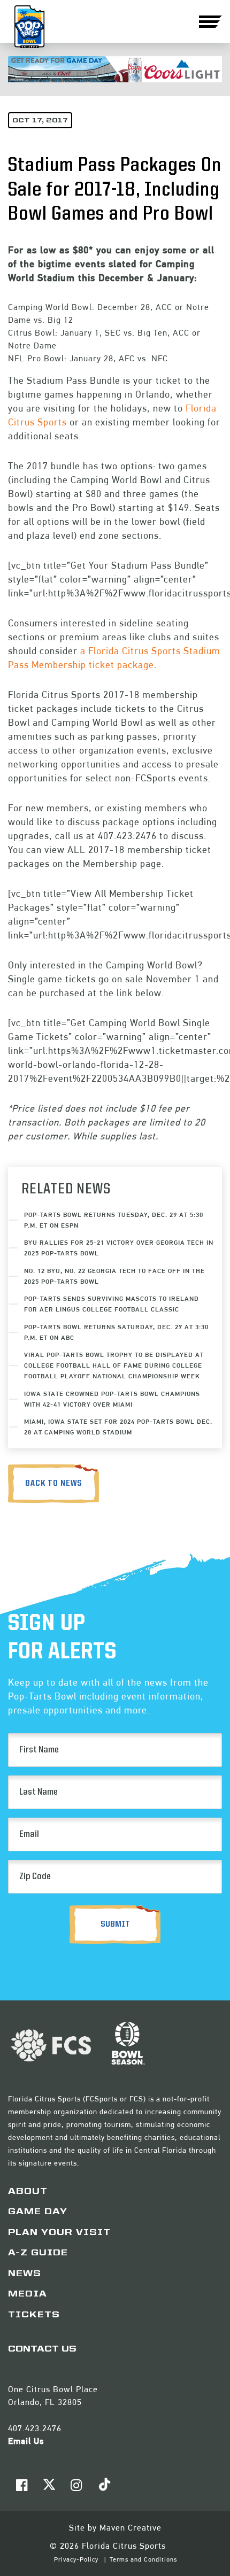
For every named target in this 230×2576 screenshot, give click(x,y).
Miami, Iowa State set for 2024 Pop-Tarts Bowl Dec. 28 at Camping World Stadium (118, 1427)
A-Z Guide (38, 2253)
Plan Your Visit (59, 2233)
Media (28, 2294)
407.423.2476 (35, 2428)
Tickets (34, 2315)
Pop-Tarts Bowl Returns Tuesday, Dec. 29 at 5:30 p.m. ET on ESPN (114, 1220)
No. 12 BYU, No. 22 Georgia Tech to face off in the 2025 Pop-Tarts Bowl (114, 1276)
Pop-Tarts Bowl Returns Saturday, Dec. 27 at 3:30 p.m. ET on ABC (116, 1332)
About (28, 2192)
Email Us (26, 2441)
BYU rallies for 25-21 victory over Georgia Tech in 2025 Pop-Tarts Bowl (119, 1248)
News (25, 2274)
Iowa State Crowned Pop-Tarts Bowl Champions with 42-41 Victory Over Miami (112, 1399)
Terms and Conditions (143, 2559)
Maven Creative (131, 2528)
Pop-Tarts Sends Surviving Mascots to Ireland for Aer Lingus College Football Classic (112, 1304)
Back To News (54, 1484)
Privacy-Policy (77, 2559)
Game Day (38, 2212)
